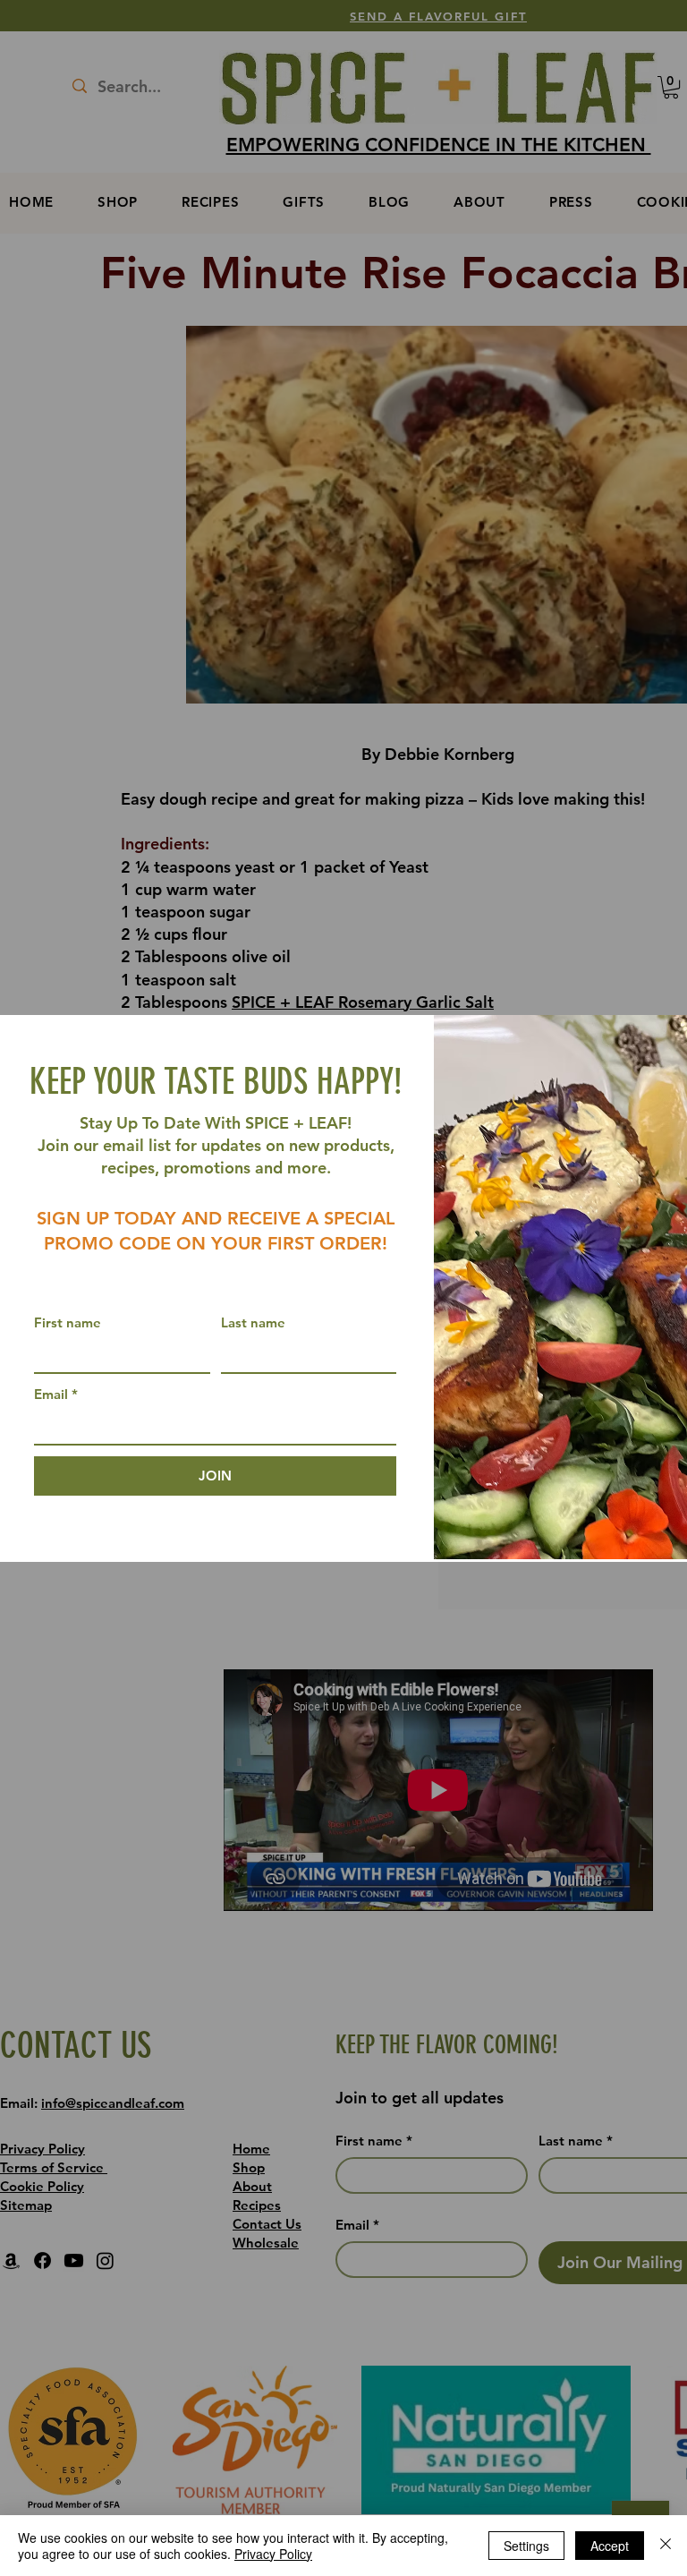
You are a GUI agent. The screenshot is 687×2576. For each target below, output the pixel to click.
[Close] (666, 2546)
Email (56, 1394)
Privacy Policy (273, 2554)
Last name (253, 1322)
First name (68, 1322)
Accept (610, 2546)
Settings (526, 2546)
